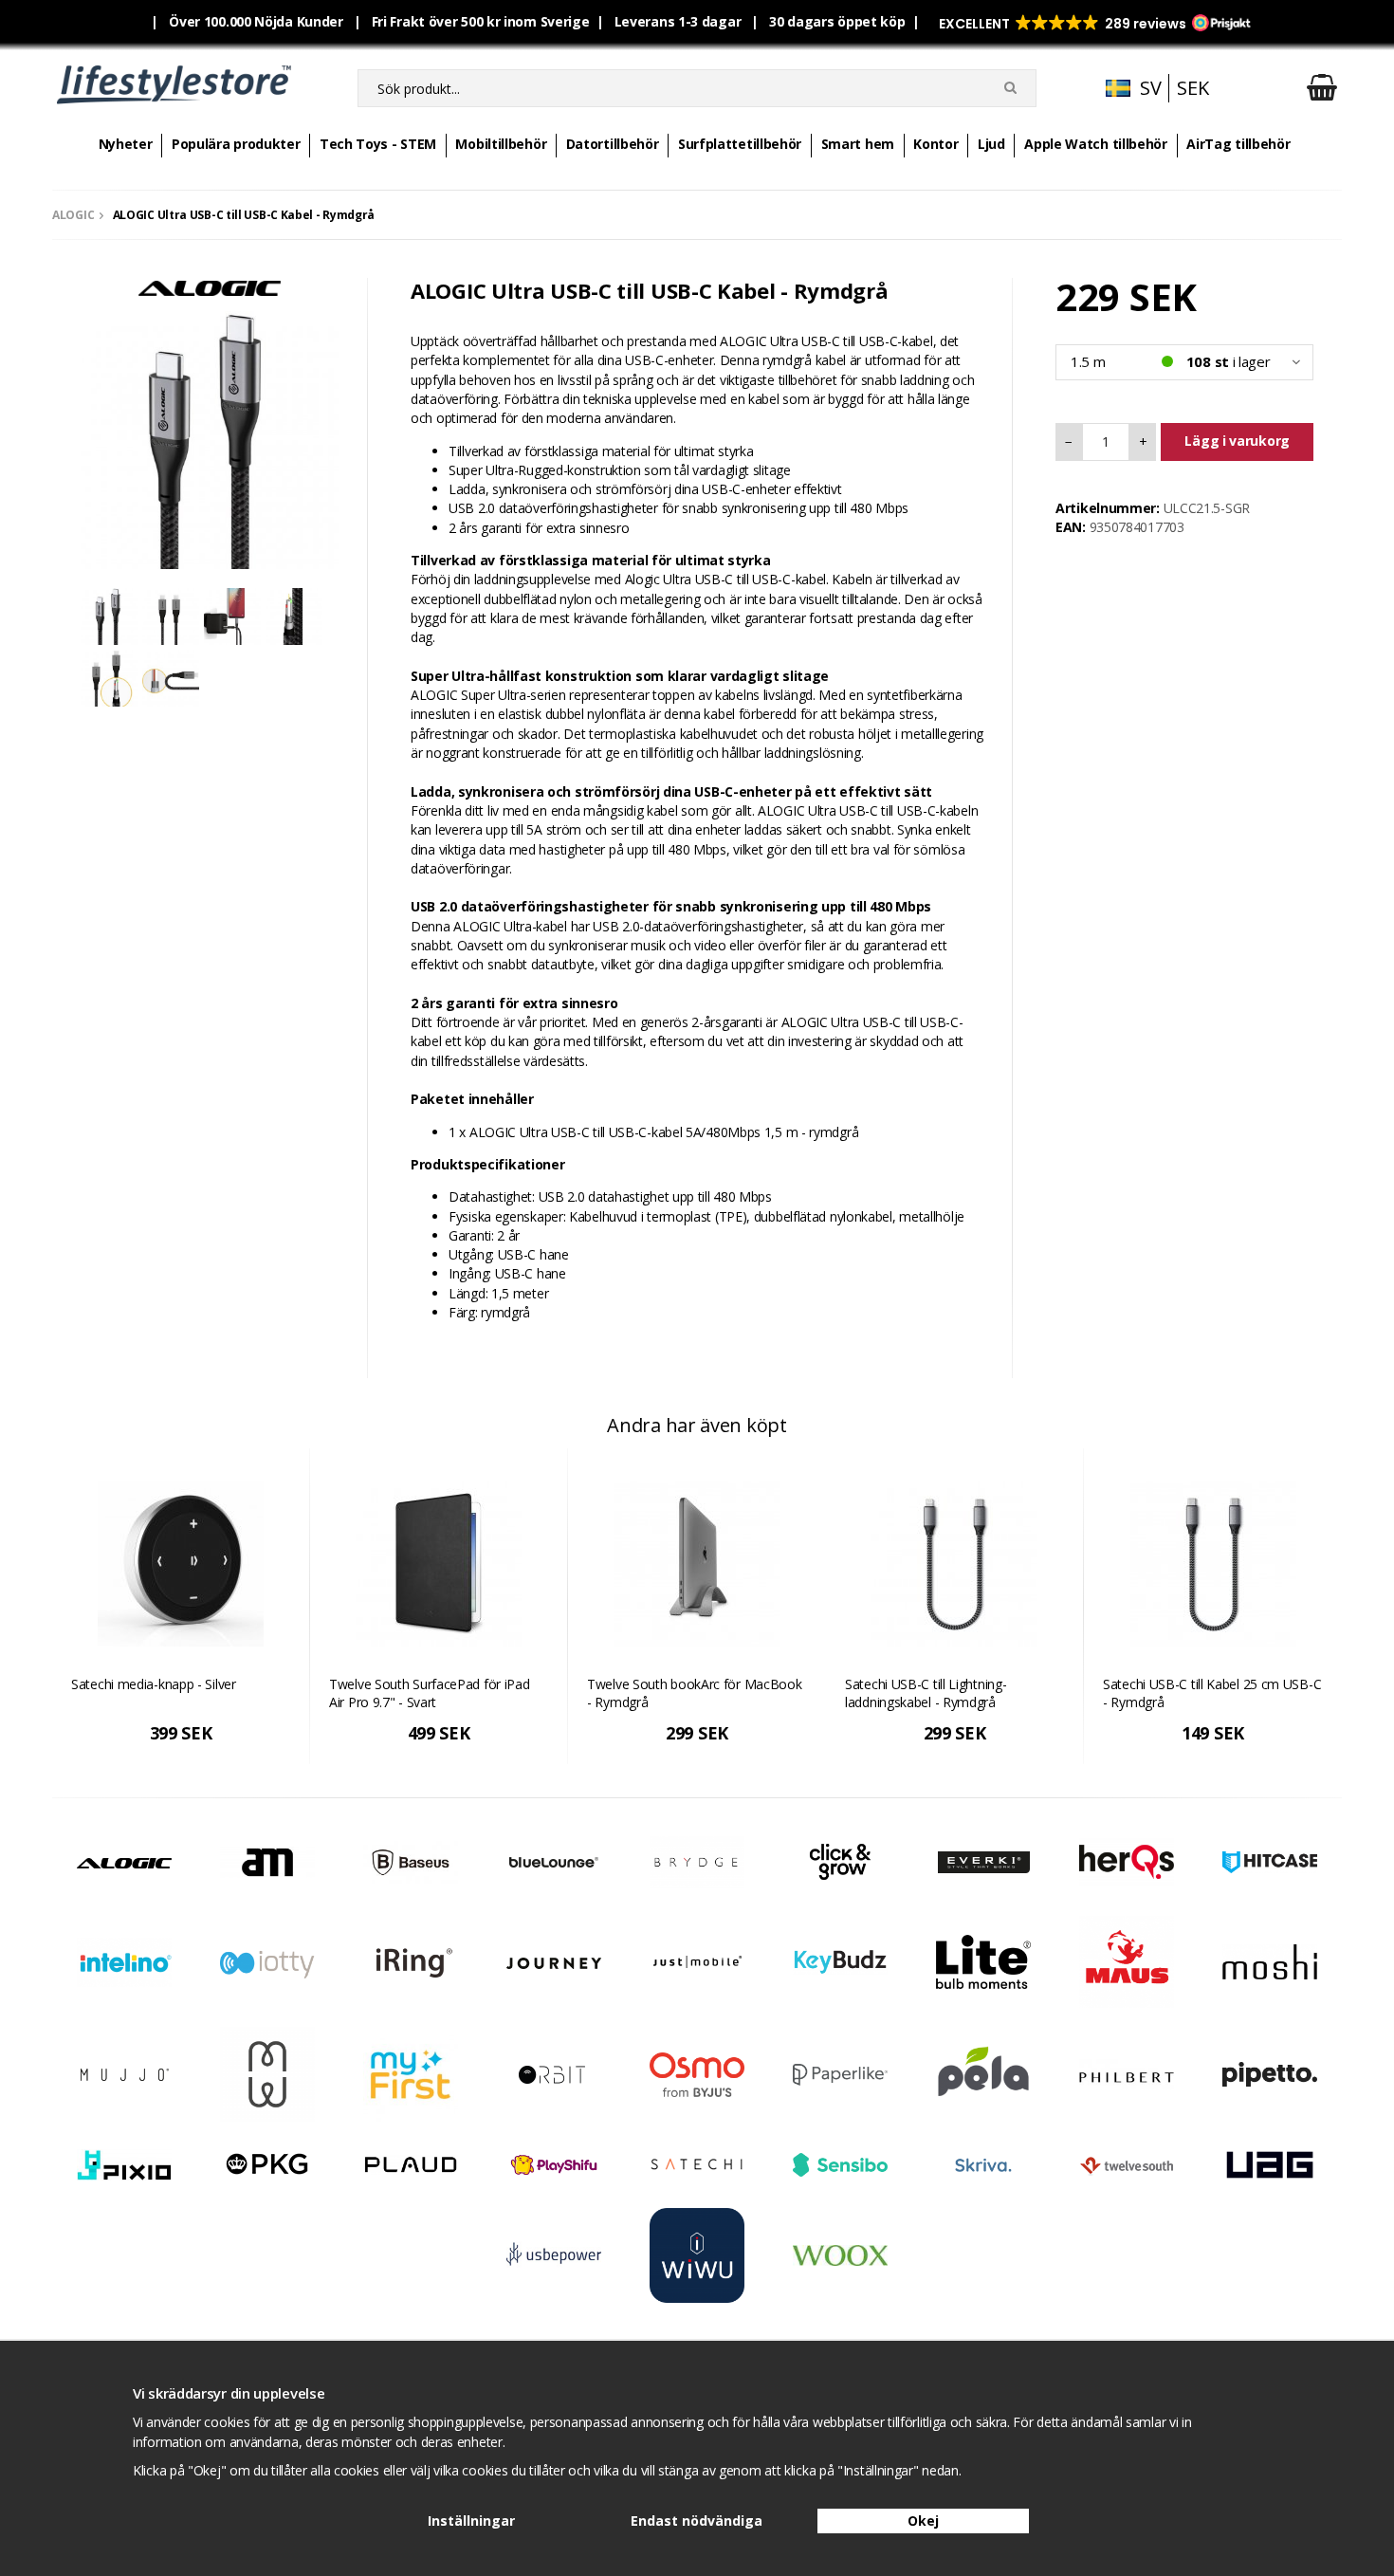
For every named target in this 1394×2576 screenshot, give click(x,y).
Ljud (991, 144)
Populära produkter (236, 144)
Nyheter (126, 144)
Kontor (935, 144)
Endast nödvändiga (697, 2521)
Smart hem (858, 144)
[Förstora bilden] (210, 439)
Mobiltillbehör (501, 144)
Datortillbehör (613, 144)
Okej (923, 2521)
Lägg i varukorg (1237, 441)
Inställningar (471, 2521)
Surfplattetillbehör (740, 144)
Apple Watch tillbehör (1096, 144)
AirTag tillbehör (1238, 144)
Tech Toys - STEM (378, 144)
